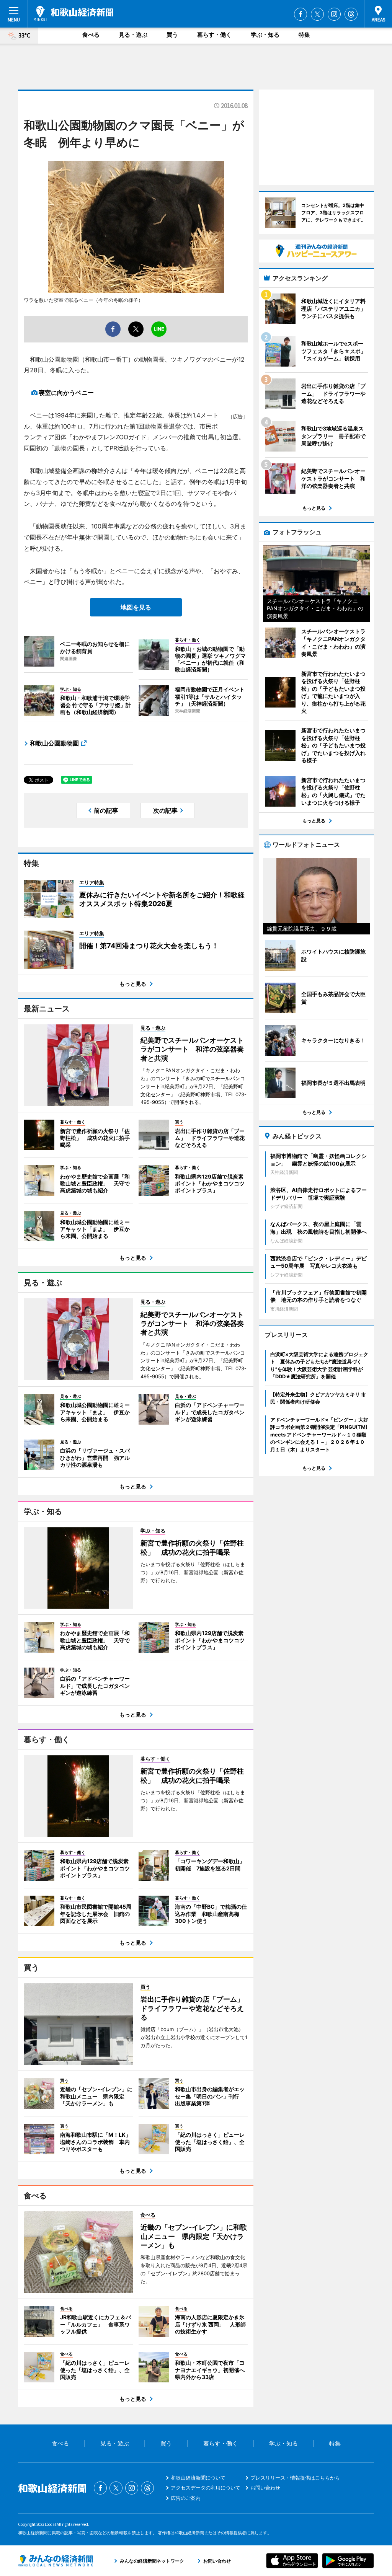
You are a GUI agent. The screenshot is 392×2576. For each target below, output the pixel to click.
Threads (351, 14)
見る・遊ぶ (133, 35)
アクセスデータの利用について (206, 2488)
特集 (304, 35)
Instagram (334, 14)
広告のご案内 (186, 2498)
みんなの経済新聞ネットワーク (56, 2561)
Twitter (317, 14)
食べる (91, 35)
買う (172, 35)
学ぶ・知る (265, 35)
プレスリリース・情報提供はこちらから (295, 2478)
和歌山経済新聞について (198, 2478)
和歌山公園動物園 (54, 743)
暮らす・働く (214, 35)
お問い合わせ (265, 2488)
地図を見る (136, 607)
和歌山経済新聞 (73, 13)
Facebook (301, 14)
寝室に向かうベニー (66, 393)
